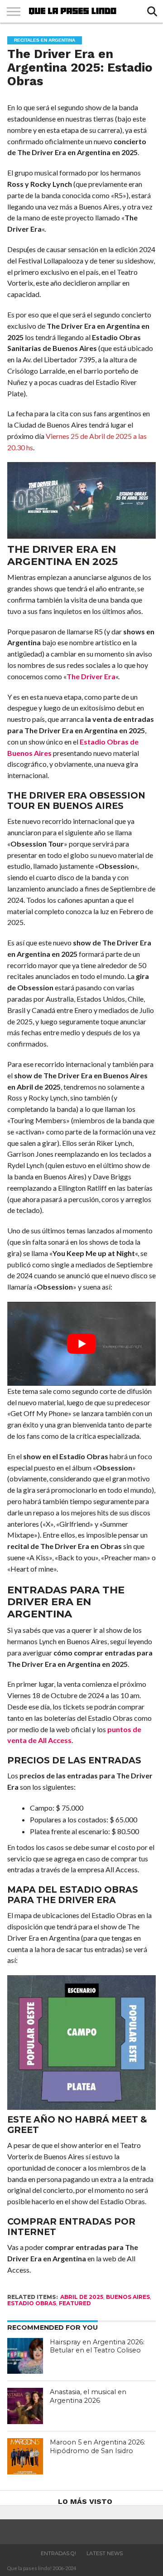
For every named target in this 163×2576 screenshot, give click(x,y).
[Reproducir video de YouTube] (82, 1344)
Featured (75, 2303)
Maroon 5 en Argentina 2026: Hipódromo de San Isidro (98, 2447)
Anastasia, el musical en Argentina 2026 (88, 2396)
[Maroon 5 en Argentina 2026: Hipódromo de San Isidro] (25, 2456)
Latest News (105, 2553)
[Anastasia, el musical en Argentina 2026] (25, 2406)
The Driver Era (91, 676)
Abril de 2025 (82, 2297)
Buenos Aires (128, 2297)
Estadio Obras (32, 2303)
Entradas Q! (58, 2553)
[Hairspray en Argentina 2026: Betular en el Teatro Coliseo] (25, 2356)
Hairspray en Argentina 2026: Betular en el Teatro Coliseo (97, 2346)
